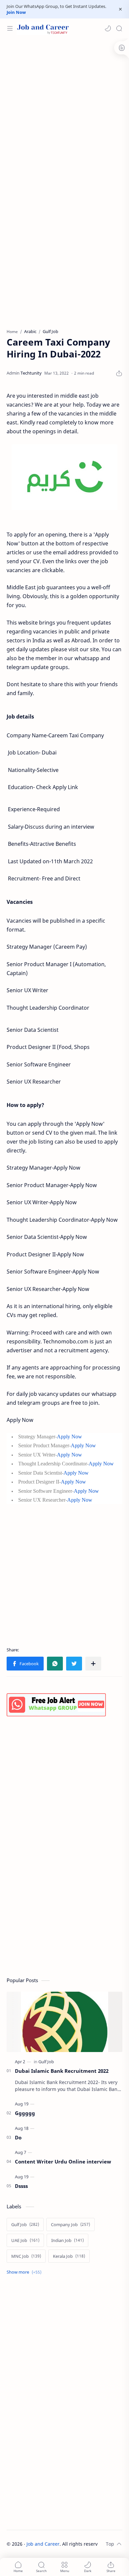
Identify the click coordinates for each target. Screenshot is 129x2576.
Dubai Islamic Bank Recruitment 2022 (62, 2071)
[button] (108, 28)
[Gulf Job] (46, 2062)
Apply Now (69, 1437)
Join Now (16, 12)
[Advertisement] (64, 109)
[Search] (119, 28)
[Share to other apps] (93, 1664)
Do (18, 2137)
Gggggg (25, 2113)
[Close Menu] (120, 9)
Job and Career (43, 2544)
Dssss (21, 2186)
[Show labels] (25, 2272)
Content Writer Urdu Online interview (63, 2162)
